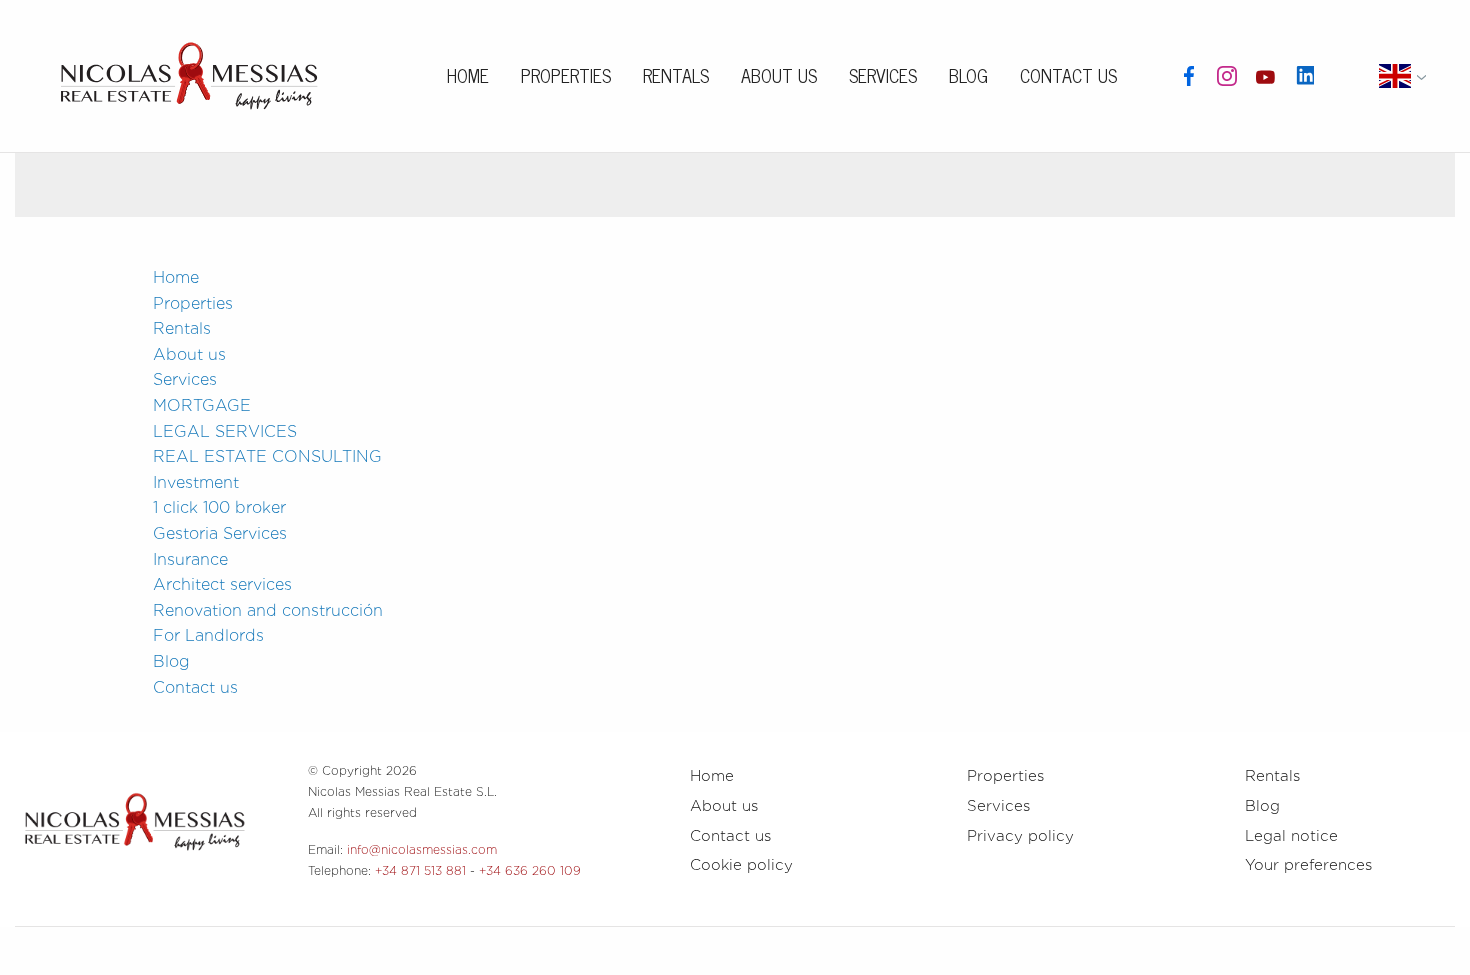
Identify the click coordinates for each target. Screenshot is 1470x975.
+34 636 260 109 (530, 870)
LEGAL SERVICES (225, 431)
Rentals (676, 75)
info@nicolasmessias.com (422, 849)
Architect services (222, 584)
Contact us (1068, 75)
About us (779, 75)
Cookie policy (741, 865)
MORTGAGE (202, 405)
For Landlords (208, 635)
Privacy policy (1020, 836)
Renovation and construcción (268, 610)
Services (883, 75)
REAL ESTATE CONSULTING (267, 456)
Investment (196, 482)
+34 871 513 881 (420, 870)
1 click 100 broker (219, 507)
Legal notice (1291, 836)
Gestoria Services (220, 533)
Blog (968, 75)
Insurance (190, 559)
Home (468, 75)
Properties (566, 75)
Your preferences (1308, 865)
